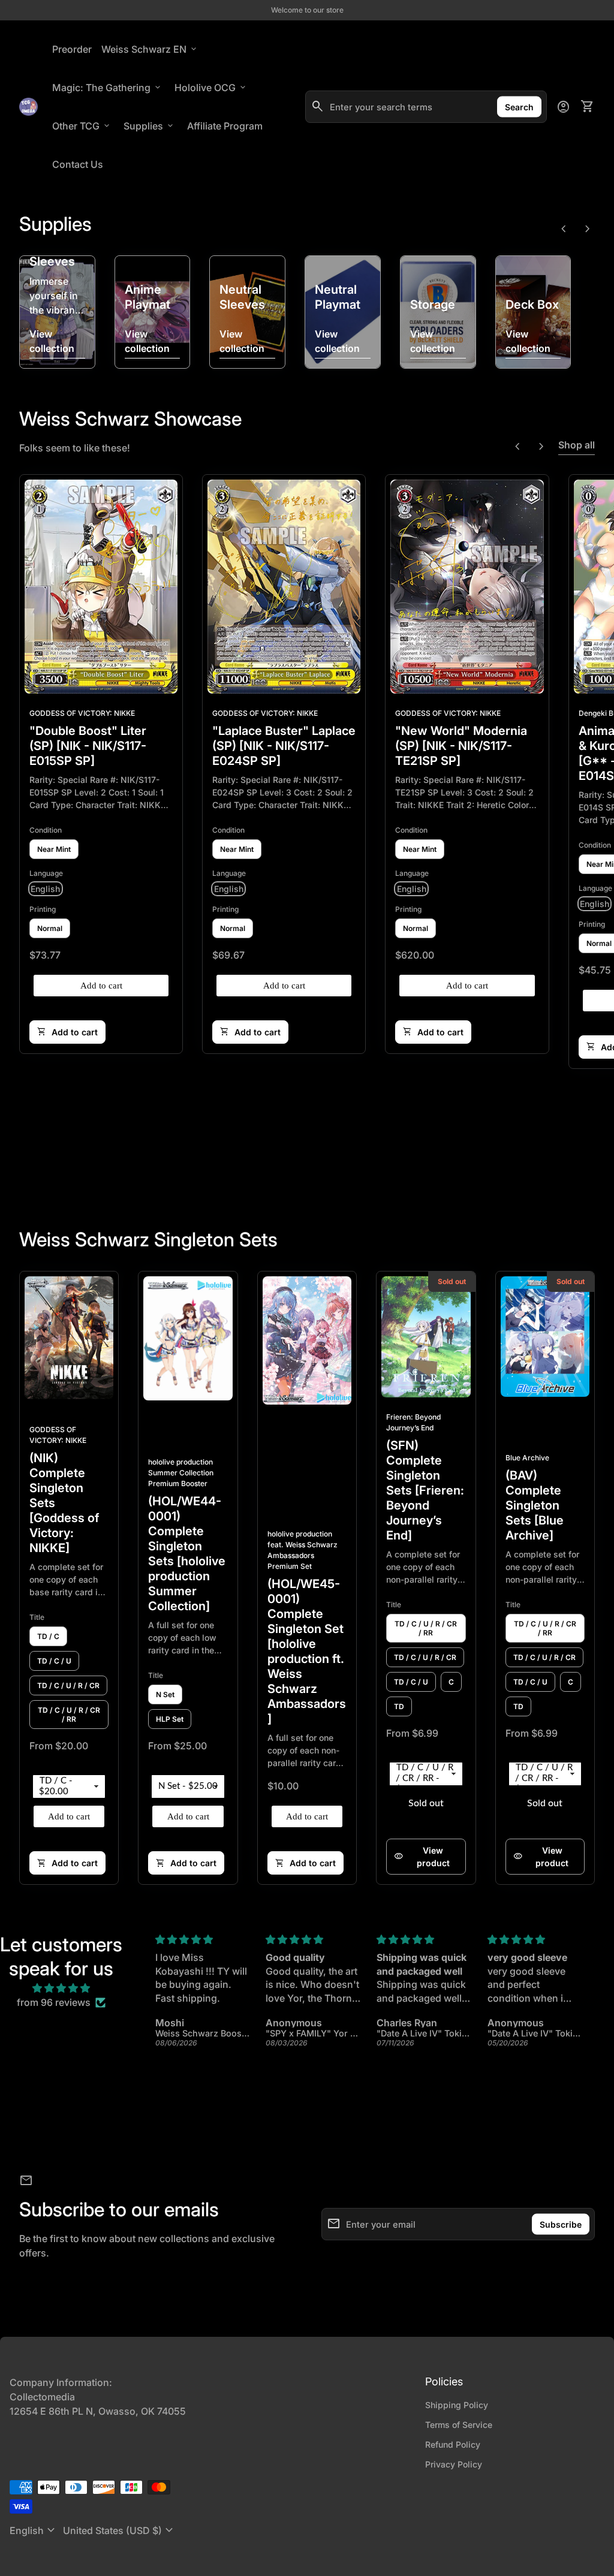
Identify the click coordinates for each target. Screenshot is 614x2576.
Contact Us (78, 164)
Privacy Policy (454, 2464)
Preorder (72, 49)
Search (519, 107)
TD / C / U (54, 1661)
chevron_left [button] (564, 229)
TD (399, 1706)
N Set (165, 1694)
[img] (61, 1988)
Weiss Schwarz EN (150, 49)
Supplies (149, 126)
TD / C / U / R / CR (68, 1685)
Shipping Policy (457, 2405)
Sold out (426, 1803)
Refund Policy (453, 2444)
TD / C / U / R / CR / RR (69, 1715)
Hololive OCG (211, 88)
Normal (50, 928)
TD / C (48, 1636)
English (34, 2530)
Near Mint (54, 849)
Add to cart (101, 986)
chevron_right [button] (588, 229)
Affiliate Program (227, 126)
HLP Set (170, 1719)
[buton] (34, 2530)
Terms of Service (459, 2425)
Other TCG (82, 126)
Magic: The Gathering (107, 88)
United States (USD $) (120, 2530)
